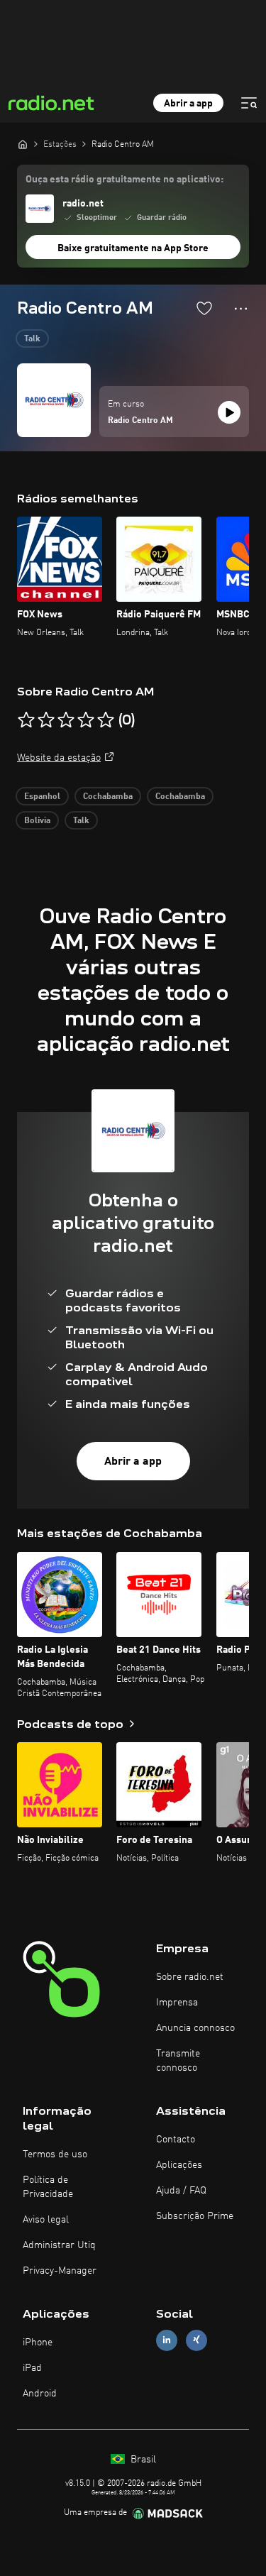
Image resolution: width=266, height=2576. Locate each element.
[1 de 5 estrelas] (26, 720)
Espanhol (42, 797)
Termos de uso (55, 2154)
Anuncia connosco (195, 2028)
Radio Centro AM (140, 421)
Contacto (176, 2140)
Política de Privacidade (48, 2187)
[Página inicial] (23, 144)
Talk (32, 339)
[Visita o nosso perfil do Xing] (196, 2340)
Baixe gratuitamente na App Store (133, 248)
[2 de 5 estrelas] (46, 720)
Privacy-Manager (60, 2271)
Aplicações (179, 2165)
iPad (32, 2368)
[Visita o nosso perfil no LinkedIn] (167, 2340)
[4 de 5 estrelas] (86, 720)
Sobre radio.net (190, 1977)
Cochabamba (108, 797)
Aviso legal (46, 2220)
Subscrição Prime (195, 2216)
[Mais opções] (241, 309)
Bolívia (37, 821)
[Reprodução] (229, 412)
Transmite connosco (178, 2061)
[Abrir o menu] (249, 103)
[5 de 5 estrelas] (106, 720)
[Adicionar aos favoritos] (204, 308)
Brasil (142, 2460)
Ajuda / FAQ (181, 2191)
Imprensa (177, 2003)
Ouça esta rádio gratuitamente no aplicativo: (124, 180)
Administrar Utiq (59, 2245)
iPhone (38, 2343)
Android (40, 2394)
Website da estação (59, 758)
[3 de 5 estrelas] (66, 720)
